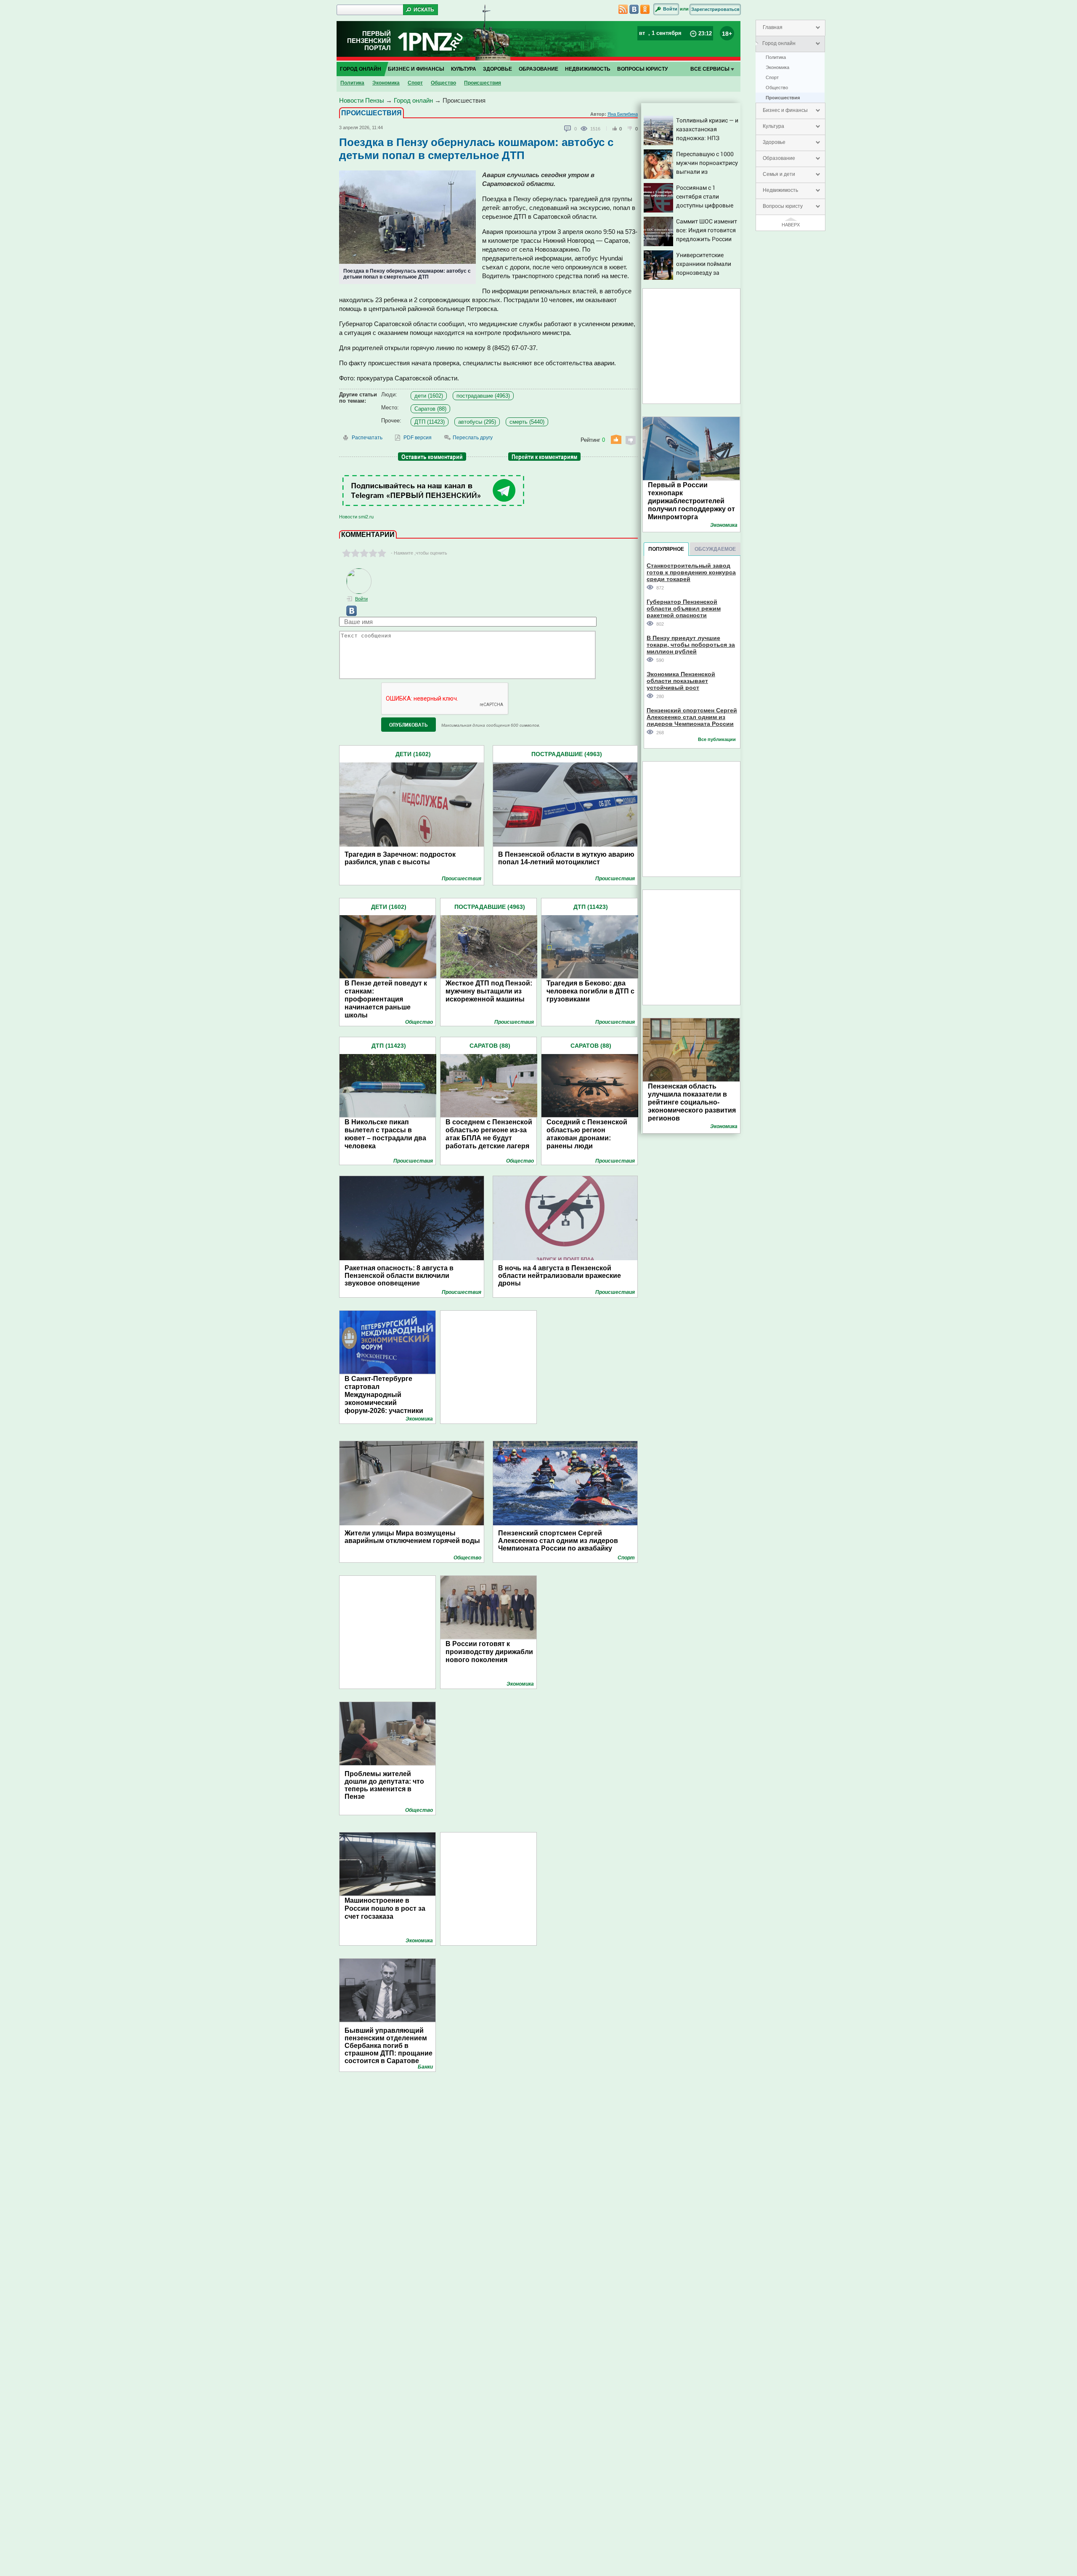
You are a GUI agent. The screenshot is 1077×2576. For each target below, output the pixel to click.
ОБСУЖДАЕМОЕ (715, 549)
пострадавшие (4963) (483, 396)
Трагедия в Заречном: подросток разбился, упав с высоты (400, 858)
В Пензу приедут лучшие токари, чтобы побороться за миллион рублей (691, 644)
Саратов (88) (430, 409)
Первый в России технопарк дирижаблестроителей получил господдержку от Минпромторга (691, 501)
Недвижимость (780, 190)
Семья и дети (779, 174)
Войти (670, 9)
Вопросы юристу (783, 206)
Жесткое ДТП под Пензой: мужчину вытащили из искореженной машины (489, 991)
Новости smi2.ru (356, 517)
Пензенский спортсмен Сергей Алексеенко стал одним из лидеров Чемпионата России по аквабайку (558, 1541)
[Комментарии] (568, 129)
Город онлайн (779, 43)
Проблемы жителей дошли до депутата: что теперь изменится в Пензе (384, 1785)
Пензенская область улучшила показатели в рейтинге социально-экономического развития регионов (692, 1102)
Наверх (791, 225)
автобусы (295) (477, 422)
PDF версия (418, 438)
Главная (773, 27)
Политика (776, 57)
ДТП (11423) (430, 422)
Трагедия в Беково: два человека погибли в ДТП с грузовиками (590, 991)
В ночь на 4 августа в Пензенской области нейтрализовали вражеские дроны (560, 1276)
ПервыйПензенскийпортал (369, 41)
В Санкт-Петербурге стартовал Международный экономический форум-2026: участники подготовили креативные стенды (388, 1403)
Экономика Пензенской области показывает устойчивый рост (681, 681)
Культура (773, 126)
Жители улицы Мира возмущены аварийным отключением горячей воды (412, 1537)
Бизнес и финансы (785, 110)
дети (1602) (429, 396)
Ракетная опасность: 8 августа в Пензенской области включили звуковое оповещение (399, 1276)
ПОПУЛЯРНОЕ (666, 549)
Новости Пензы (362, 100)
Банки (425, 2067)
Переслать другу (473, 438)
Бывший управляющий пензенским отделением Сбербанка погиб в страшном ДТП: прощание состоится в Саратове (389, 2046)
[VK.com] (348, 614)
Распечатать (367, 438)
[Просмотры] (585, 128)
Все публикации (717, 739)
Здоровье (774, 142)
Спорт (772, 77)
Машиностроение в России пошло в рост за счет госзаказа (385, 1908)
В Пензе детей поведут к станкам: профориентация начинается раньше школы (386, 999)
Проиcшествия (783, 98)
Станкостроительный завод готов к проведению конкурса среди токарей (691, 572)
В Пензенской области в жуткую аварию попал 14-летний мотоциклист (566, 858)
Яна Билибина (623, 114)
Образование (779, 158)
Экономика (777, 67)
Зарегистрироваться (715, 9)
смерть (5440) (527, 422)
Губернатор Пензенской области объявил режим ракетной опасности (684, 608)
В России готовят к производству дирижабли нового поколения (489, 1652)
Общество (777, 88)
